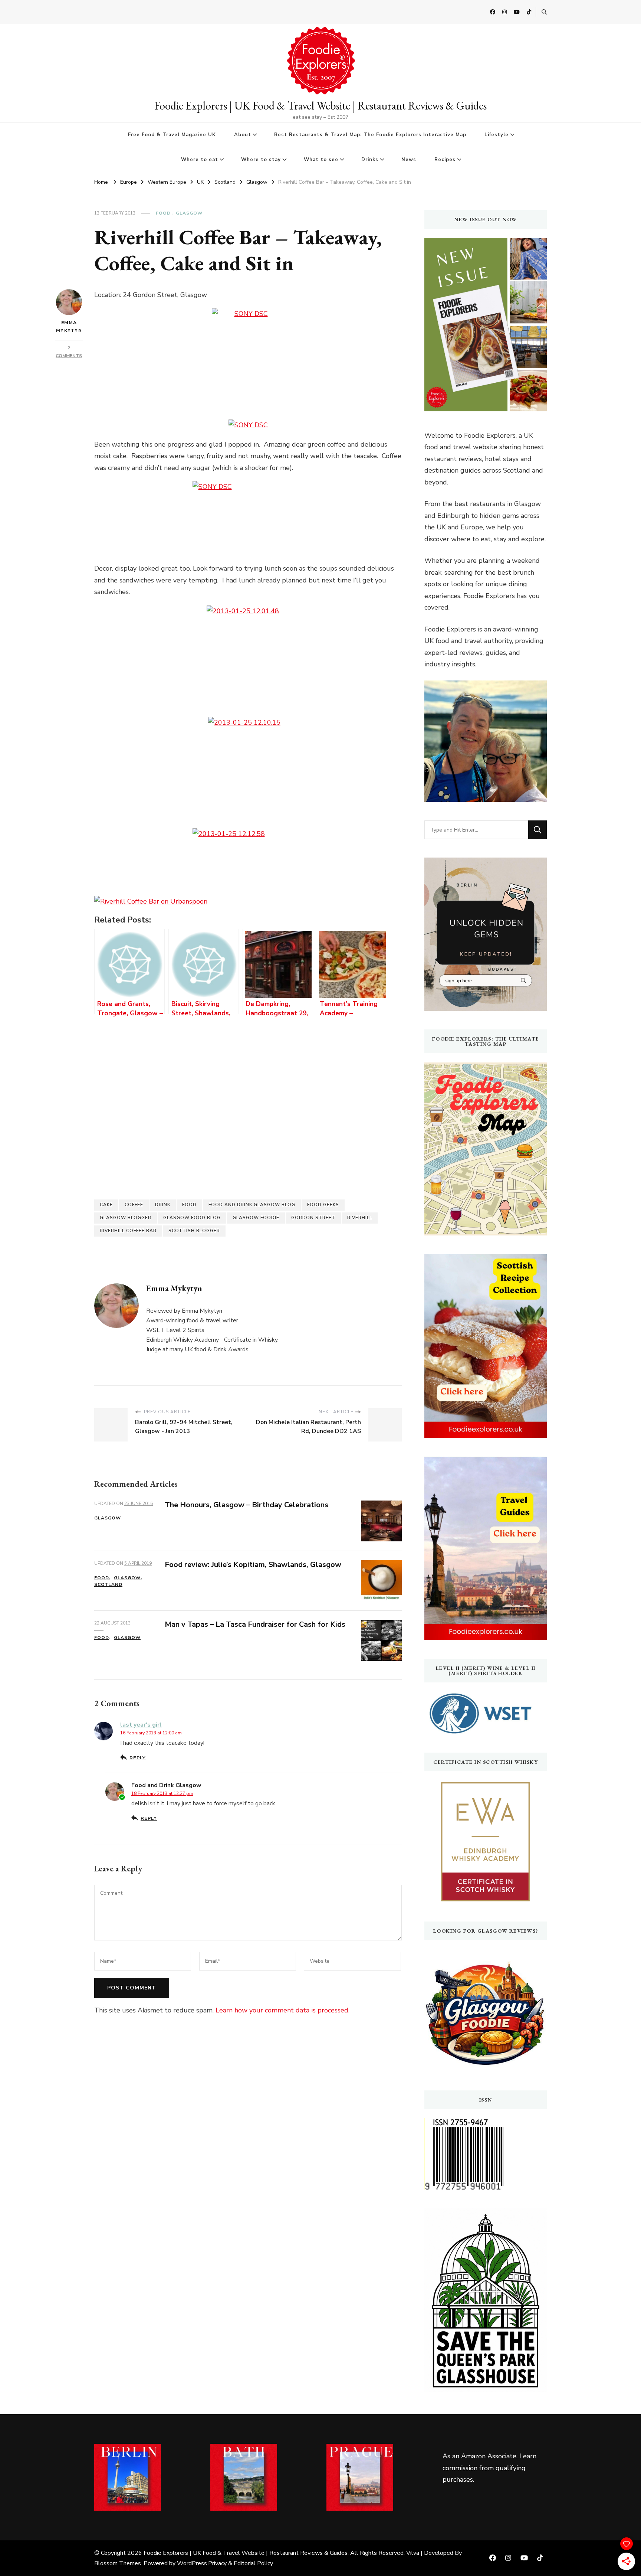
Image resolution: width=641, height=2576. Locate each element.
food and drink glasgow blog (252, 1205)
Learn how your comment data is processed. (282, 2010)
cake (106, 1205)
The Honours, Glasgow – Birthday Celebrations (246, 1505)
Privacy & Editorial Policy (241, 2563)
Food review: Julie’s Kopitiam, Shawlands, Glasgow (253, 1565)
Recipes (445, 160)
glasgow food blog (192, 1218)
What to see (321, 160)
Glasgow (189, 213)
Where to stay (261, 160)
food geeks (323, 1205)
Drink (163, 1205)
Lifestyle (497, 135)
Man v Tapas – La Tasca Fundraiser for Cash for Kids (255, 1624)
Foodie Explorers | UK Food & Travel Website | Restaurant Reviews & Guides (320, 106)
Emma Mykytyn (69, 327)
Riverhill (360, 1218)
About (243, 135)
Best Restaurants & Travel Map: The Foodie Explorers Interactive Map (370, 135)
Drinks (370, 160)
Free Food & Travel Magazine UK (172, 135)
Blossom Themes (118, 2563)
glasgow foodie (256, 1218)
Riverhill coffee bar (128, 1231)
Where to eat (200, 160)
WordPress (192, 2563)
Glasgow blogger (126, 1218)
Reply (138, 1758)
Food (163, 213)
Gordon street (313, 1218)
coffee (134, 1205)
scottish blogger (194, 1231)
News (409, 160)
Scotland (108, 1584)
